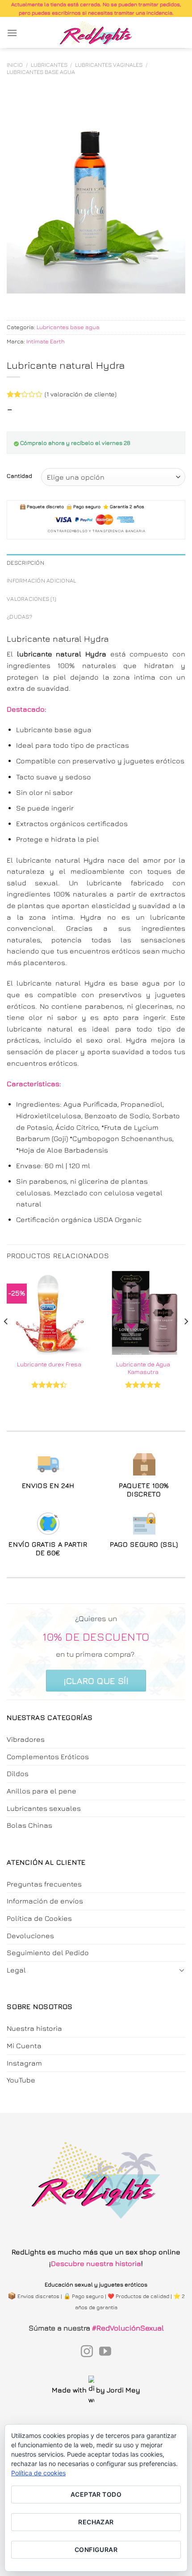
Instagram (24, 2063)
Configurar (96, 2550)
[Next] (186, 1339)
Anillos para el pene (42, 1791)
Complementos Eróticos (48, 1757)
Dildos (18, 1773)
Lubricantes (49, 65)
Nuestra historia (34, 2028)
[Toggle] (182, 1970)
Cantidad (19, 476)
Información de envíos (45, 1901)
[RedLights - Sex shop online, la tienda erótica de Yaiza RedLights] (96, 33)
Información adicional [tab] (41, 581)
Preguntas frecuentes (44, 1884)
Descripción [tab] (25, 563)
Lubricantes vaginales (109, 65)
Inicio (15, 65)
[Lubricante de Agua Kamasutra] (143, 1312)
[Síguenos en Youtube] (105, 2352)
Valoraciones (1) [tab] (31, 599)
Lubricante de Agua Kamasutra (143, 1368)
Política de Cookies (39, 1918)
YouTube (21, 2080)
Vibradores (26, 1739)
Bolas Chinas (29, 1825)
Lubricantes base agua (41, 72)
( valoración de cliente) (81, 394)
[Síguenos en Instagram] (87, 2352)
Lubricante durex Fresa (49, 1364)
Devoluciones (30, 1936)
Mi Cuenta (24, 2046)
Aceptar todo (96, 2494)
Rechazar (96, 2522)
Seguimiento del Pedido (48, 1952)
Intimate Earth (46, 341)
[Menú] (12, 33)
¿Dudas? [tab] (19, 617)
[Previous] (6, 1339)
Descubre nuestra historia (96, 2263)
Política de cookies (38, 2473)
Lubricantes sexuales (44, 1808)
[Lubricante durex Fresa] (49, 1312)
